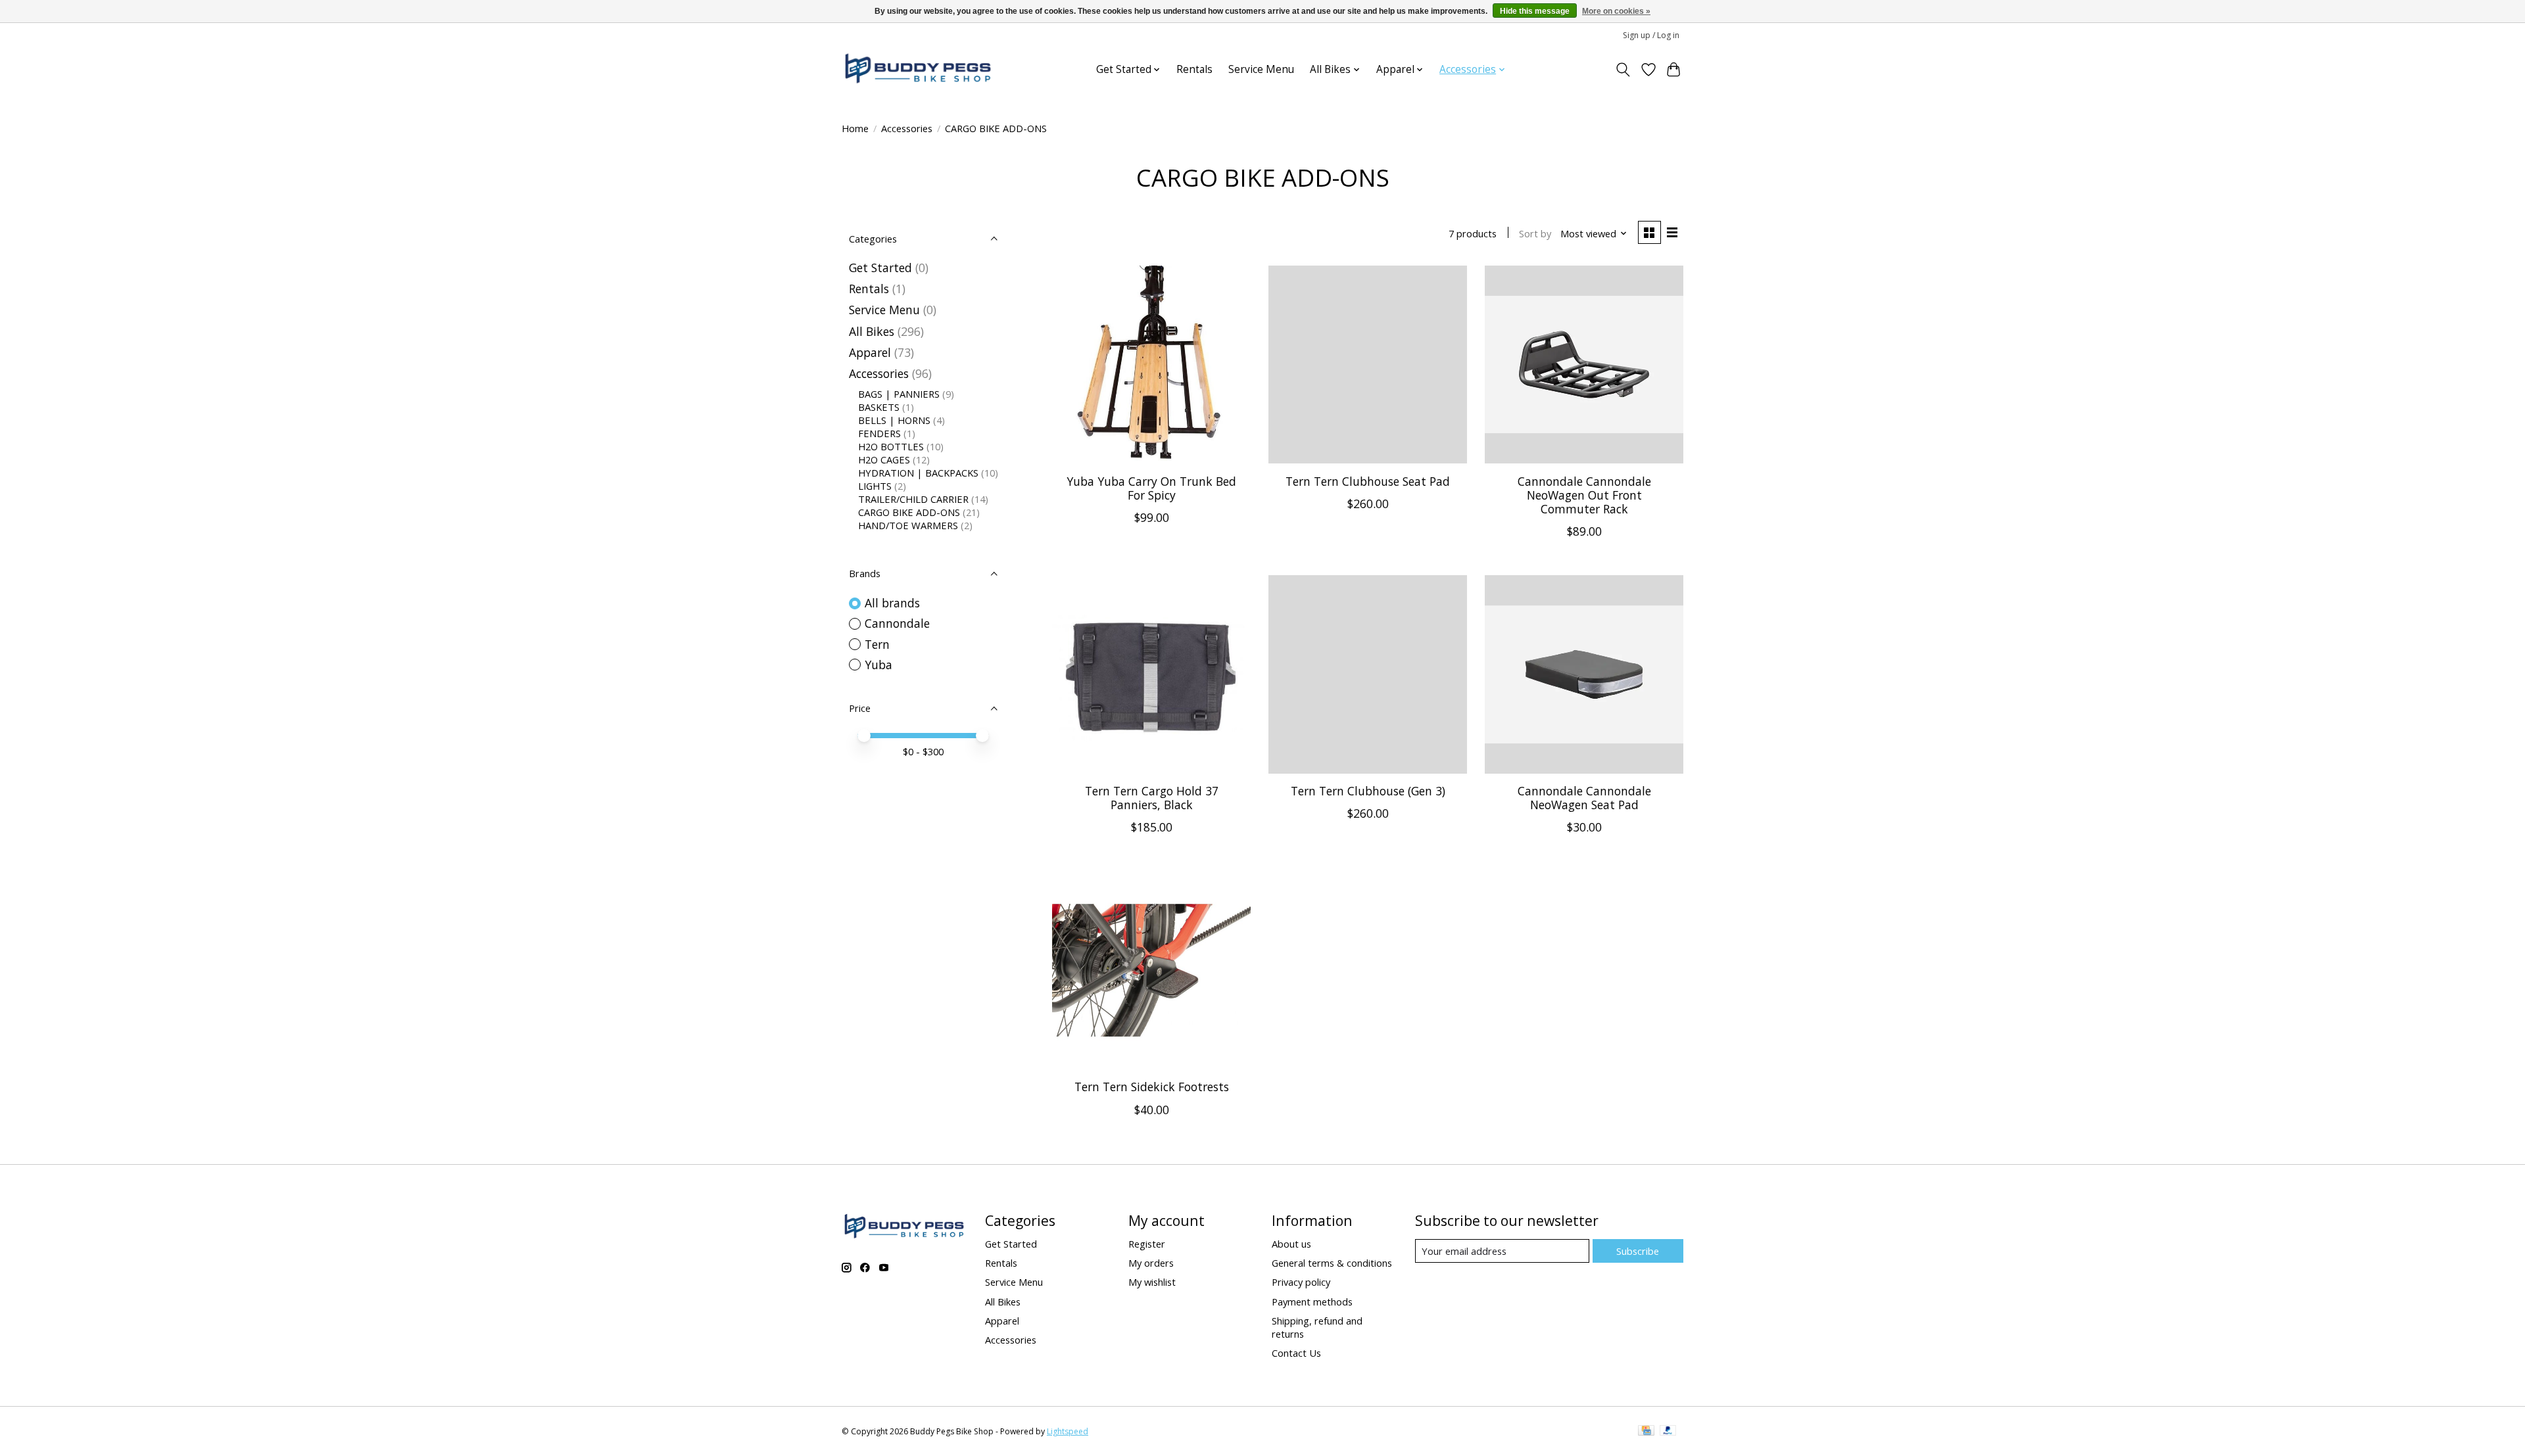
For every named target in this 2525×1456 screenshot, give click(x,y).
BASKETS (879, 407)
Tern (877, 644)
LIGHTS (875, 486)
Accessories (907, 128)
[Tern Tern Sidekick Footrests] (1151, 970)
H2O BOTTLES (891, 446)
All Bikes (872, 331)
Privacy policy (1301, 1282)
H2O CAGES (884, 459)
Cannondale (897, 623)
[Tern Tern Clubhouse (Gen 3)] (1368, 674)
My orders (1151, 1263)
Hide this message (1535, 11)
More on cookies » (1616, 11)
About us (1291, 1244)
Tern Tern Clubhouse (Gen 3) (1368, 791)
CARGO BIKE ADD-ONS (909, 512)
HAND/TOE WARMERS (908, 525)
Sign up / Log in (1651, 35)
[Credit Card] (1646, 1432)
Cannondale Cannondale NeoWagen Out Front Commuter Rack (1584, 495)
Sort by (1535, 233)
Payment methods (1312, 1302)
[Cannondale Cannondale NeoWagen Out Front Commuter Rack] (1584, 365)
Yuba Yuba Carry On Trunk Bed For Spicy (1151, 488)
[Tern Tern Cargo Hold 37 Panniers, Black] (1151, 674)
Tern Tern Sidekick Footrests (1152, 1087)
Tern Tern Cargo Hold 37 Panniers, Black (1152, 798)
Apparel (870, 352)
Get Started (880, 268)
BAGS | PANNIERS (899, 394)
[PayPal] (1668, 1432)
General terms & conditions (1332, 1263)
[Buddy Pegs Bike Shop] (918, 69)
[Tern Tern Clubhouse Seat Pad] (1368, 365)
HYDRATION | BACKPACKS (918, 473)
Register (1147, 1244)
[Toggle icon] (1623, 70)
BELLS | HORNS (894, 420)
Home (855, 128)
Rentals (1194, 69)
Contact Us (1296, 1353)
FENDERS (879, 433)
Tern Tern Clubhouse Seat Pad (1368, 481)
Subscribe (1638, 1251)
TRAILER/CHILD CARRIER (913, 499)
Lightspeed (1068, 1431)
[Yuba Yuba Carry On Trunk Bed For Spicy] (1151, 365)
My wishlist (1152, 1282)
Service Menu (1261, 69)
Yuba (878, 665)
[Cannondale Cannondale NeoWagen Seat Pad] (1584, 674)
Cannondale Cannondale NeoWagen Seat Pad (1584, 798)
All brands (892, 603)
